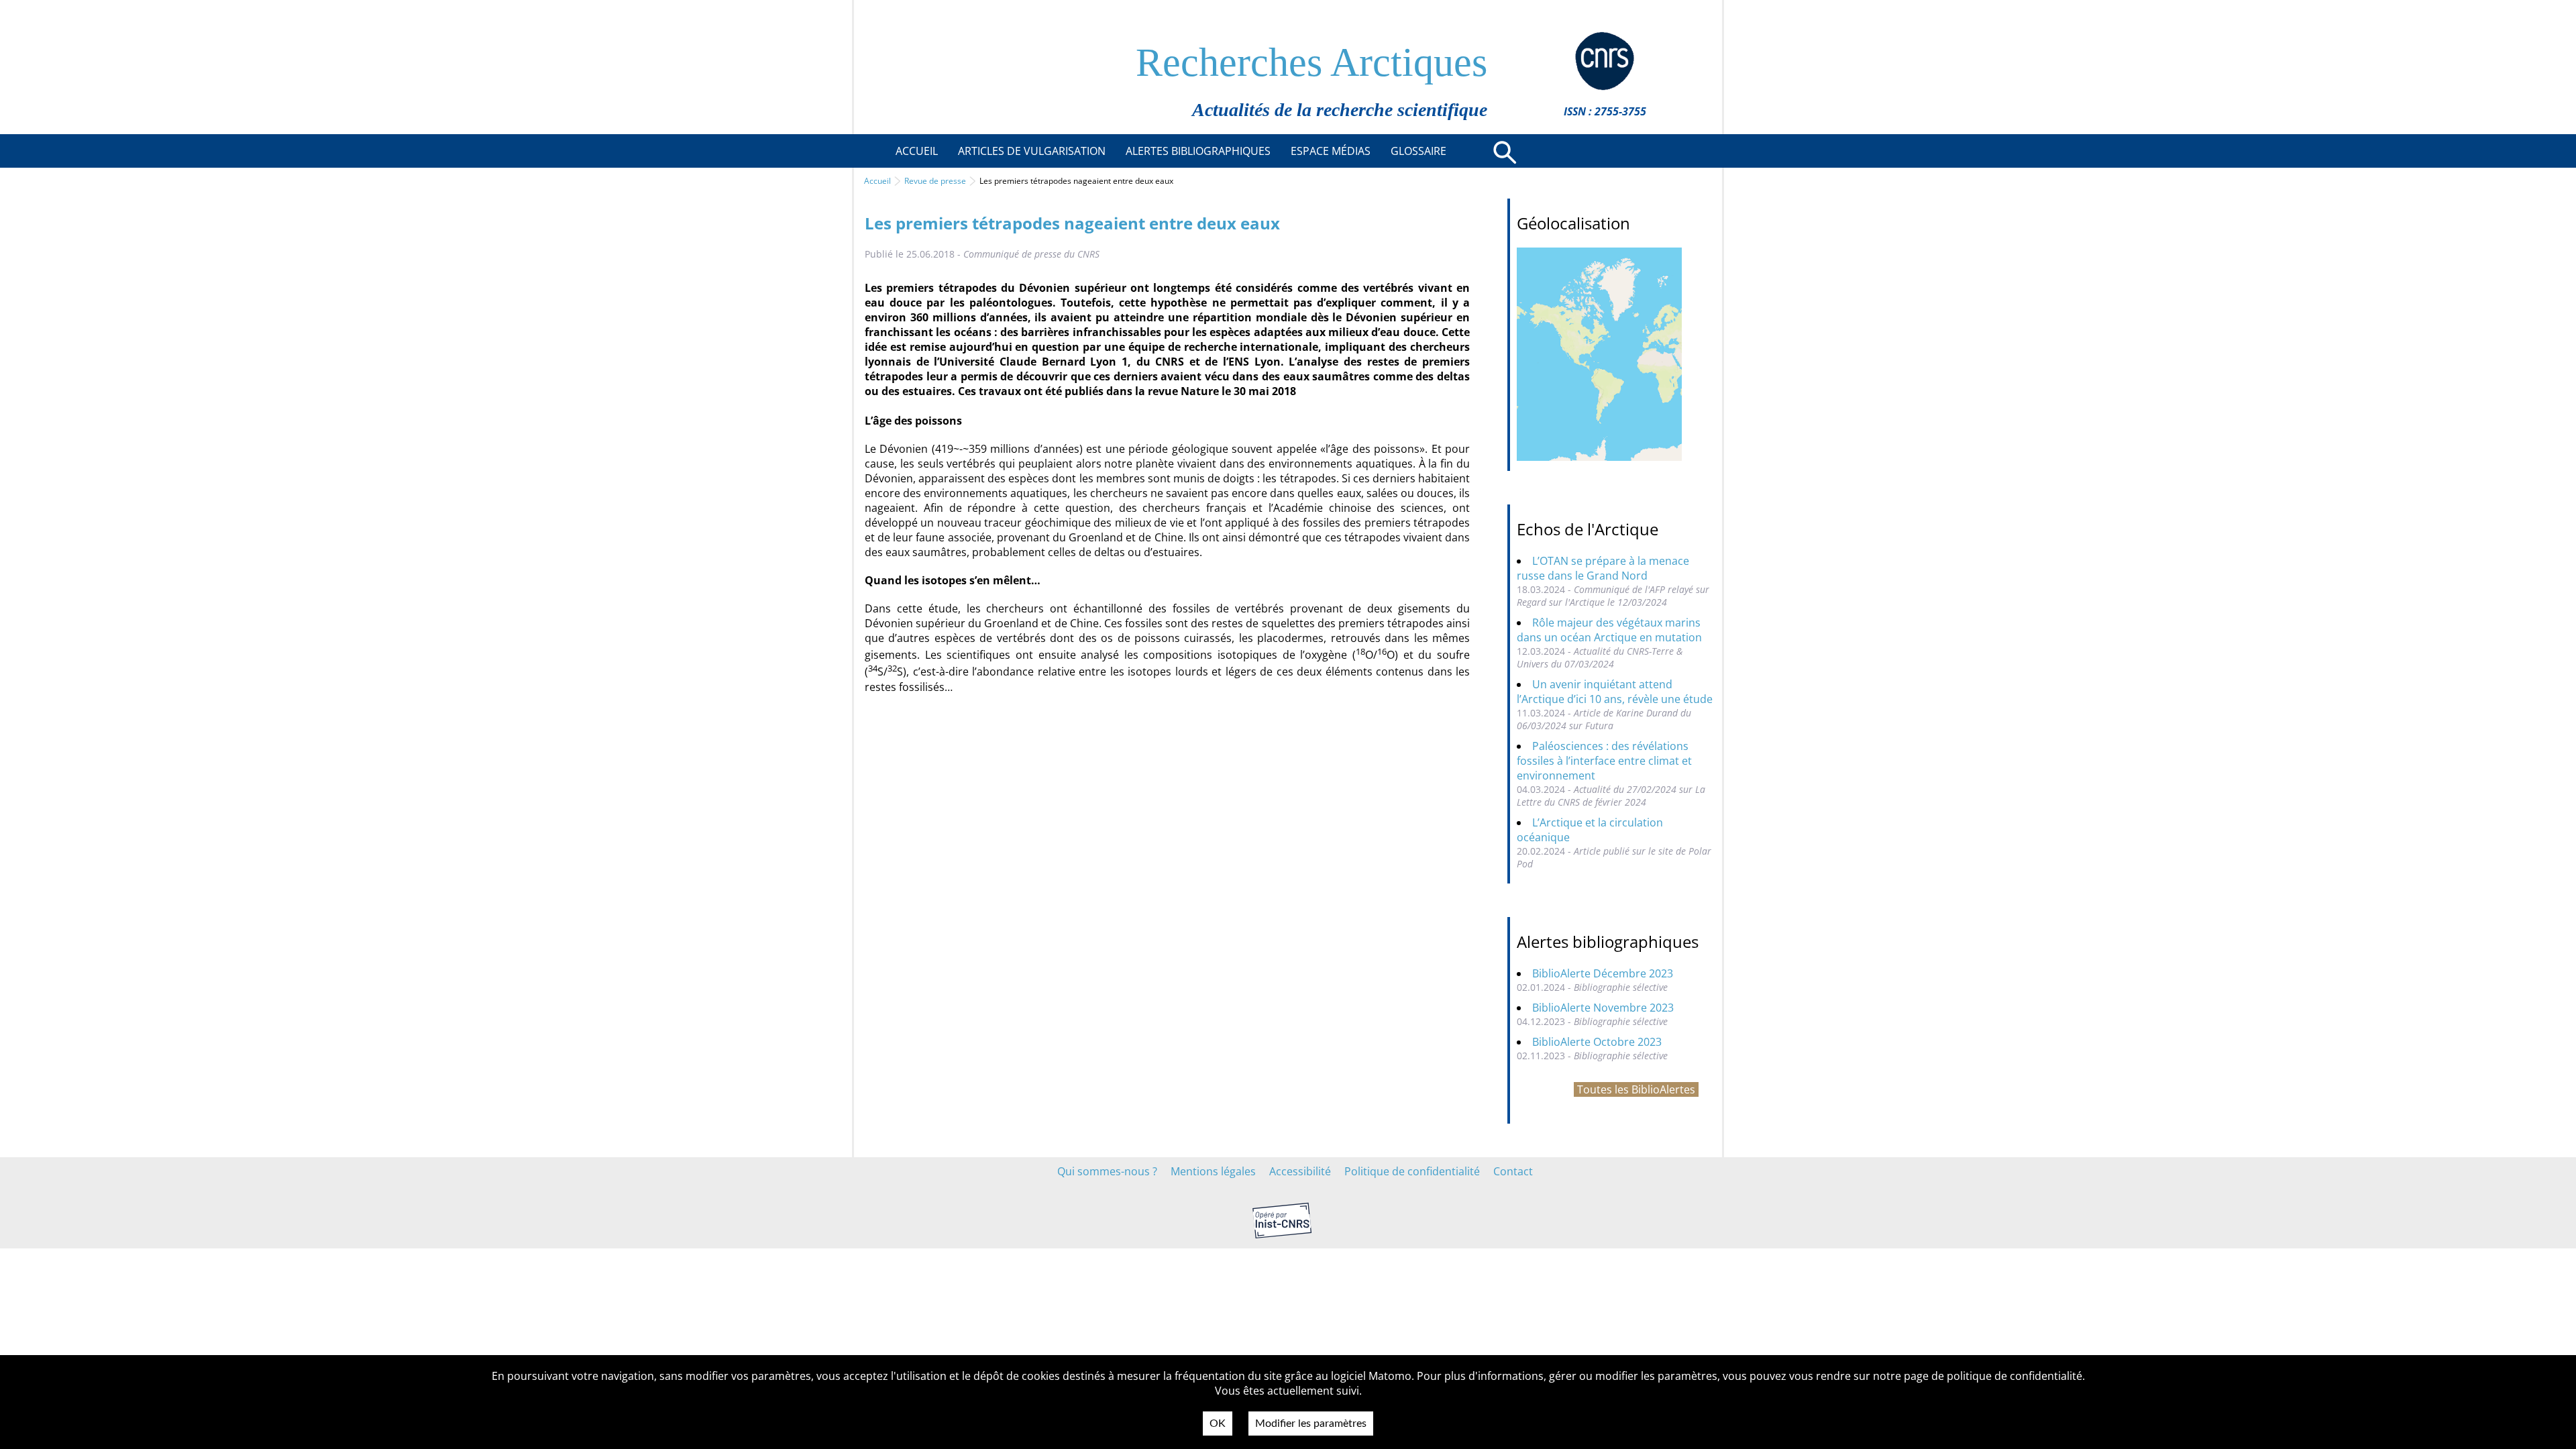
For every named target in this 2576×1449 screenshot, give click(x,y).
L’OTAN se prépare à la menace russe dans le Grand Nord (1603, 568)
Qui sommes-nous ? (1107, 1171)
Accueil (877, 181)
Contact (1513, 1171)
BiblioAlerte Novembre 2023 (1603, 1008)
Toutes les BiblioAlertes (1636, 1089)
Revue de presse (935, 181)
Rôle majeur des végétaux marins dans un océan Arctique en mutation (1609, 630)
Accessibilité (1300, 1171)
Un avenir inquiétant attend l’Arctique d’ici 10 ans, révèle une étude (1615, 692)
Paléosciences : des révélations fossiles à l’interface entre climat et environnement (1604, 761)
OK (1218, 1424)
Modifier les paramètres (1311, 1424)
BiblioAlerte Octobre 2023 (1597, 1042)
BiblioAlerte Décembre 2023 (1603, 973)
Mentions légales (1213, 1171)
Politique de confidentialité (1412, 1171)
